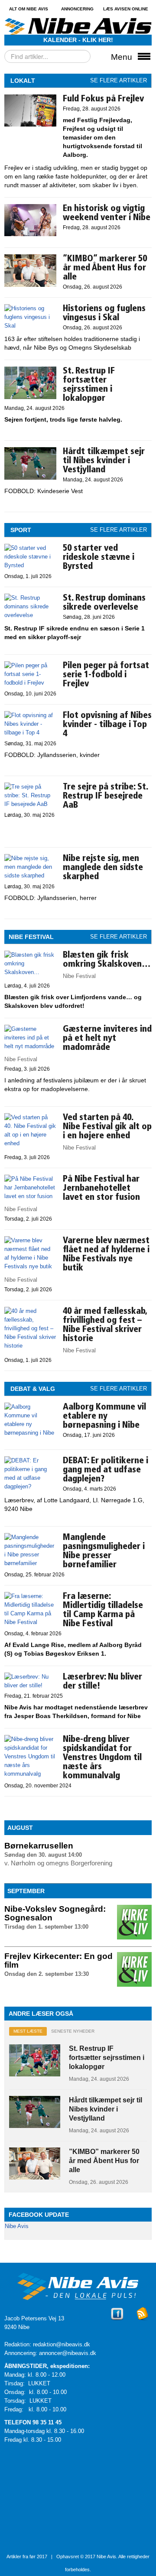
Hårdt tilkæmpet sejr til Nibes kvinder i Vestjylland (104, 461)
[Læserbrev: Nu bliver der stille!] (30, 1685)
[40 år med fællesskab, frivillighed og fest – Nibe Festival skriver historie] (30, 1346)
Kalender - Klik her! (78, 40)
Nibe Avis (17, 2226)
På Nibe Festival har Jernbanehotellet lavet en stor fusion (101, 1189)
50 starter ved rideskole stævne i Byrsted (99, 558)
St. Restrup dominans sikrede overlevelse (104, 603)
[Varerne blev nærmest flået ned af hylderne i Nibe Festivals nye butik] (30, 1266)
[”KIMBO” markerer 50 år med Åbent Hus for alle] (30, 285)
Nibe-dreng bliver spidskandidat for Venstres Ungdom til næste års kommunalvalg (102, 1758)
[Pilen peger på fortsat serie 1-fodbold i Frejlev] (30, 683)
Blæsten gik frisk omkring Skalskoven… (107, 960)
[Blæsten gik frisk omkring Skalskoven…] (30, 972)
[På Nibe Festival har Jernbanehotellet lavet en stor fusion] (30, 1196)
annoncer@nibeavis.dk (68, 2353)
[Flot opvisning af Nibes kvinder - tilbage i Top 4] (30, 733)
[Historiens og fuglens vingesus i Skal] (30, 326)
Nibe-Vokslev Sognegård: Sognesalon (55, 1913)
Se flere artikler (119, 80)
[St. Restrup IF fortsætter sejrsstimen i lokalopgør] (30, 397)
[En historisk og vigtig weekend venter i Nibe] (30, 234)
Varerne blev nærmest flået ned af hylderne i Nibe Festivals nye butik (106, 1255)
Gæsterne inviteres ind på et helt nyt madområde (107, 1039)
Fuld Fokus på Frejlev (103, 99)
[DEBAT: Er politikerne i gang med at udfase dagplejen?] (30, 1486)
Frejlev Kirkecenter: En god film (58, 1960)
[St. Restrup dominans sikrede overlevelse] (30, 615)
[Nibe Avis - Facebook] (117, 2321)
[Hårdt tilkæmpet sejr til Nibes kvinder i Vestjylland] (30, 478)
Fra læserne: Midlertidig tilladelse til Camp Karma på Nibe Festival (103, 1610)
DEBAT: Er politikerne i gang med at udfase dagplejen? (106, 1470)
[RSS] (143, 2321)
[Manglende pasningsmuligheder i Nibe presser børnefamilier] (30, 1563)
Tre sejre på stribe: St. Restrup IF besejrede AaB (105, 796)
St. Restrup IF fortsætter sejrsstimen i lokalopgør (89, 385)
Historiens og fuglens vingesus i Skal (104, 313)
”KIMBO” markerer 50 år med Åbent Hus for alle (105, 268)
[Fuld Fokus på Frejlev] (30, 125)
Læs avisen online (126, 9)
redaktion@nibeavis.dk (62, 2344)
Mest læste (28, 2031)
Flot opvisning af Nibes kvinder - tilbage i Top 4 (107, 725)
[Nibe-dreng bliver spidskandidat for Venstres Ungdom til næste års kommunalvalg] (30, 1774)
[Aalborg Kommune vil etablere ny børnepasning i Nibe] (30, 1441)
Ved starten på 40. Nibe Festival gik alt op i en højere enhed (107, 1127)
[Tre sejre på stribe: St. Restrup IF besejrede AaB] (30, 804)
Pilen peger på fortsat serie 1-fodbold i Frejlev (106, 675)
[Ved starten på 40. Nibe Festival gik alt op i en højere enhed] (30, 1143)
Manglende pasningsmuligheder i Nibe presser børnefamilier (104, 1551)
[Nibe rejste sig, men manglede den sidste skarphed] (30, 875)
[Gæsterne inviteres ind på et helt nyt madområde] (30, 1046)
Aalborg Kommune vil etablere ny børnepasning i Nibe (104, 1416)
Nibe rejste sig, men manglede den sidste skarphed (103, 868)
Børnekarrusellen (39, 1846)
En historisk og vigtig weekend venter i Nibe (107, 213)
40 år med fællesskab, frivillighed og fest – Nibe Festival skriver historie (105, 1325)
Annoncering (77, 9)
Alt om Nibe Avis (29, 9)
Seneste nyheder (73, 2031)
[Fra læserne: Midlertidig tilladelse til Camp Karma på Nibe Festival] (30, 1622)
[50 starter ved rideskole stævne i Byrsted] (30, 565)
